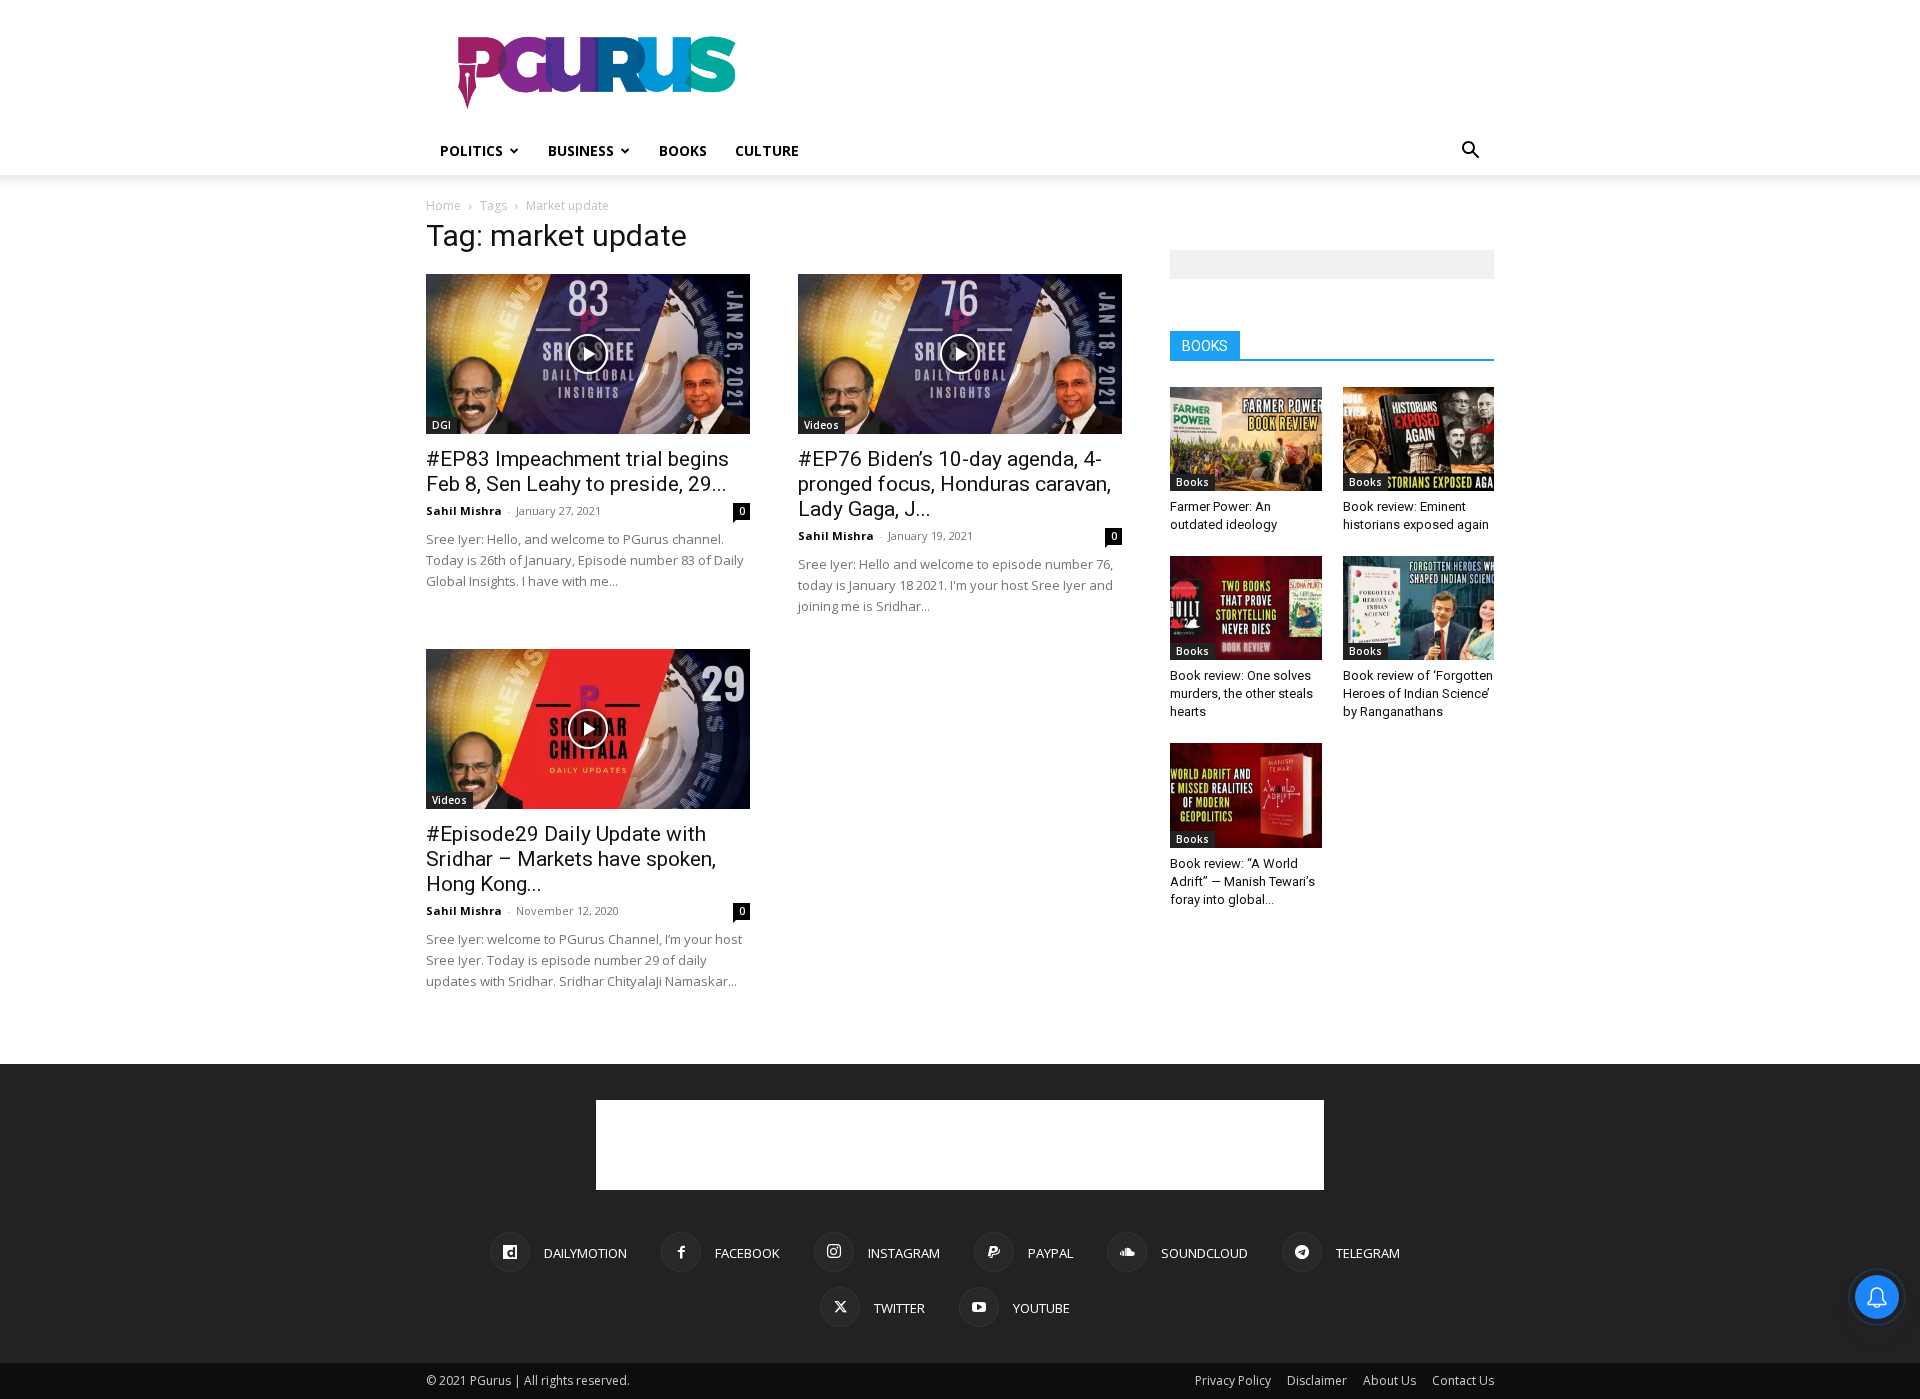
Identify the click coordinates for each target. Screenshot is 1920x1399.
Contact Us (1463, 1380)
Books (683, 150)
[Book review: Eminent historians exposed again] (1419, 439)
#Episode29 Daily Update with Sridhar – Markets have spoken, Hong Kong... (571, 859)
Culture (767, 150)
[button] (1470, 152)
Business (581, 150)
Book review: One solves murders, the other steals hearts (1241, 693)
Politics (471, 150)
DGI (441, 425)
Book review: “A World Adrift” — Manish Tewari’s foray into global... (1242, 881)
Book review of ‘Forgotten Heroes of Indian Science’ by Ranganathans (1418, 693)
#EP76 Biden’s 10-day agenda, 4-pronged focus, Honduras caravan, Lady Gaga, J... (954, 484)
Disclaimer (1317, 1380)
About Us (1389, 1380)
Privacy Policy (1233, 1380)
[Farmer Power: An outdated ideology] (1246, 439)
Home (443, 205)
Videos (821, 425)
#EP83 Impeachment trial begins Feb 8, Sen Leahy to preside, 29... (577, 471)
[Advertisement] (1130, 73)
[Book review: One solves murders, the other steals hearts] (1246, 608)
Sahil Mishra (464, 510)
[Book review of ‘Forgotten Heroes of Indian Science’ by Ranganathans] (1419, 608)
